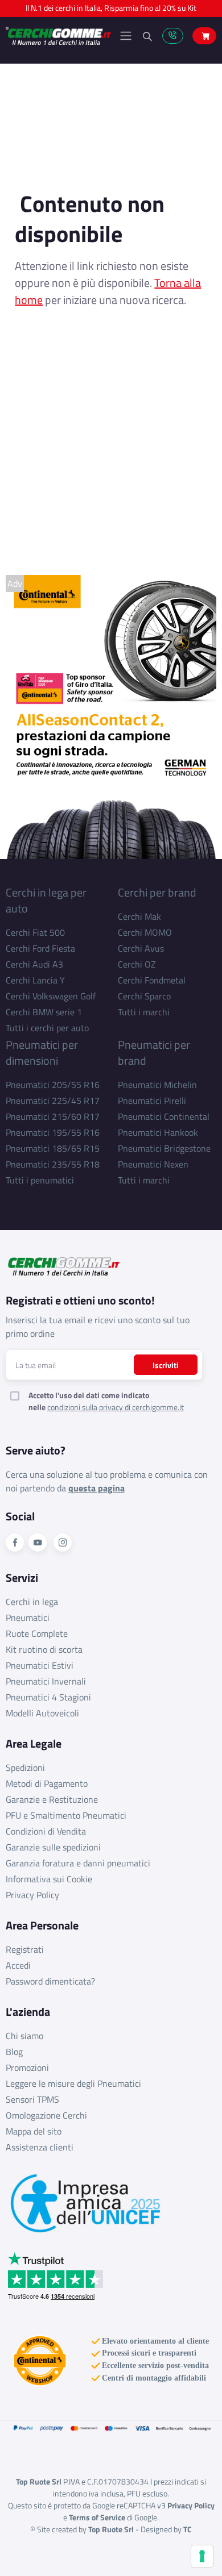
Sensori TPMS (32, 2099)
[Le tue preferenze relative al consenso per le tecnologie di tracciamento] (202, 2556)
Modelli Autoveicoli (42, 1713)
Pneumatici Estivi (40, 1665)
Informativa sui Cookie (49, 1879)
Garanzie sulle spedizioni (53, 1847)
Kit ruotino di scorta (44, 1649)
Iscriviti (166, 1365)
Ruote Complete (37, 1633)
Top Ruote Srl (111, 2529)
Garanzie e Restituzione (52, 1799)
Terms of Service (97, 2517)
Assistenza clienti (40, 2147)
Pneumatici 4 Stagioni (48, 1697)
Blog (14, 2052)
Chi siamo (24, 2036)
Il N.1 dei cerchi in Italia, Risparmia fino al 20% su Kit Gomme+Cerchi (111, 11)
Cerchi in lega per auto (46, 900)
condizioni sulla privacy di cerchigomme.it (116, 1407)
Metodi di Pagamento (47, 1783)
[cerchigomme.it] (58, 36)
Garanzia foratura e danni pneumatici (78, 1863)
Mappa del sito (34, 2131)
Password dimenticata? (50, 1981)
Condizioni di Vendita (46, 1831)
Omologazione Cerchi (46, 2115)
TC (188, 2529)
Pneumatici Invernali (46, 1681)
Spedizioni (25, 1768)
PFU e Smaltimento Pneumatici (66, 1815)
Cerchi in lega (32, 1602)
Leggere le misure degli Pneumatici (73, 2083)
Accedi (18, 1965)
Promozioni (27, 2068)
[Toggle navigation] (126, 36)
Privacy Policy (32, 1895)
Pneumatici (28, 1618)
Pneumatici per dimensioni (42, 1053)
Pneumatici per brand (154, 1053)
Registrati (25, 1949)
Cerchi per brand (157, 892)
